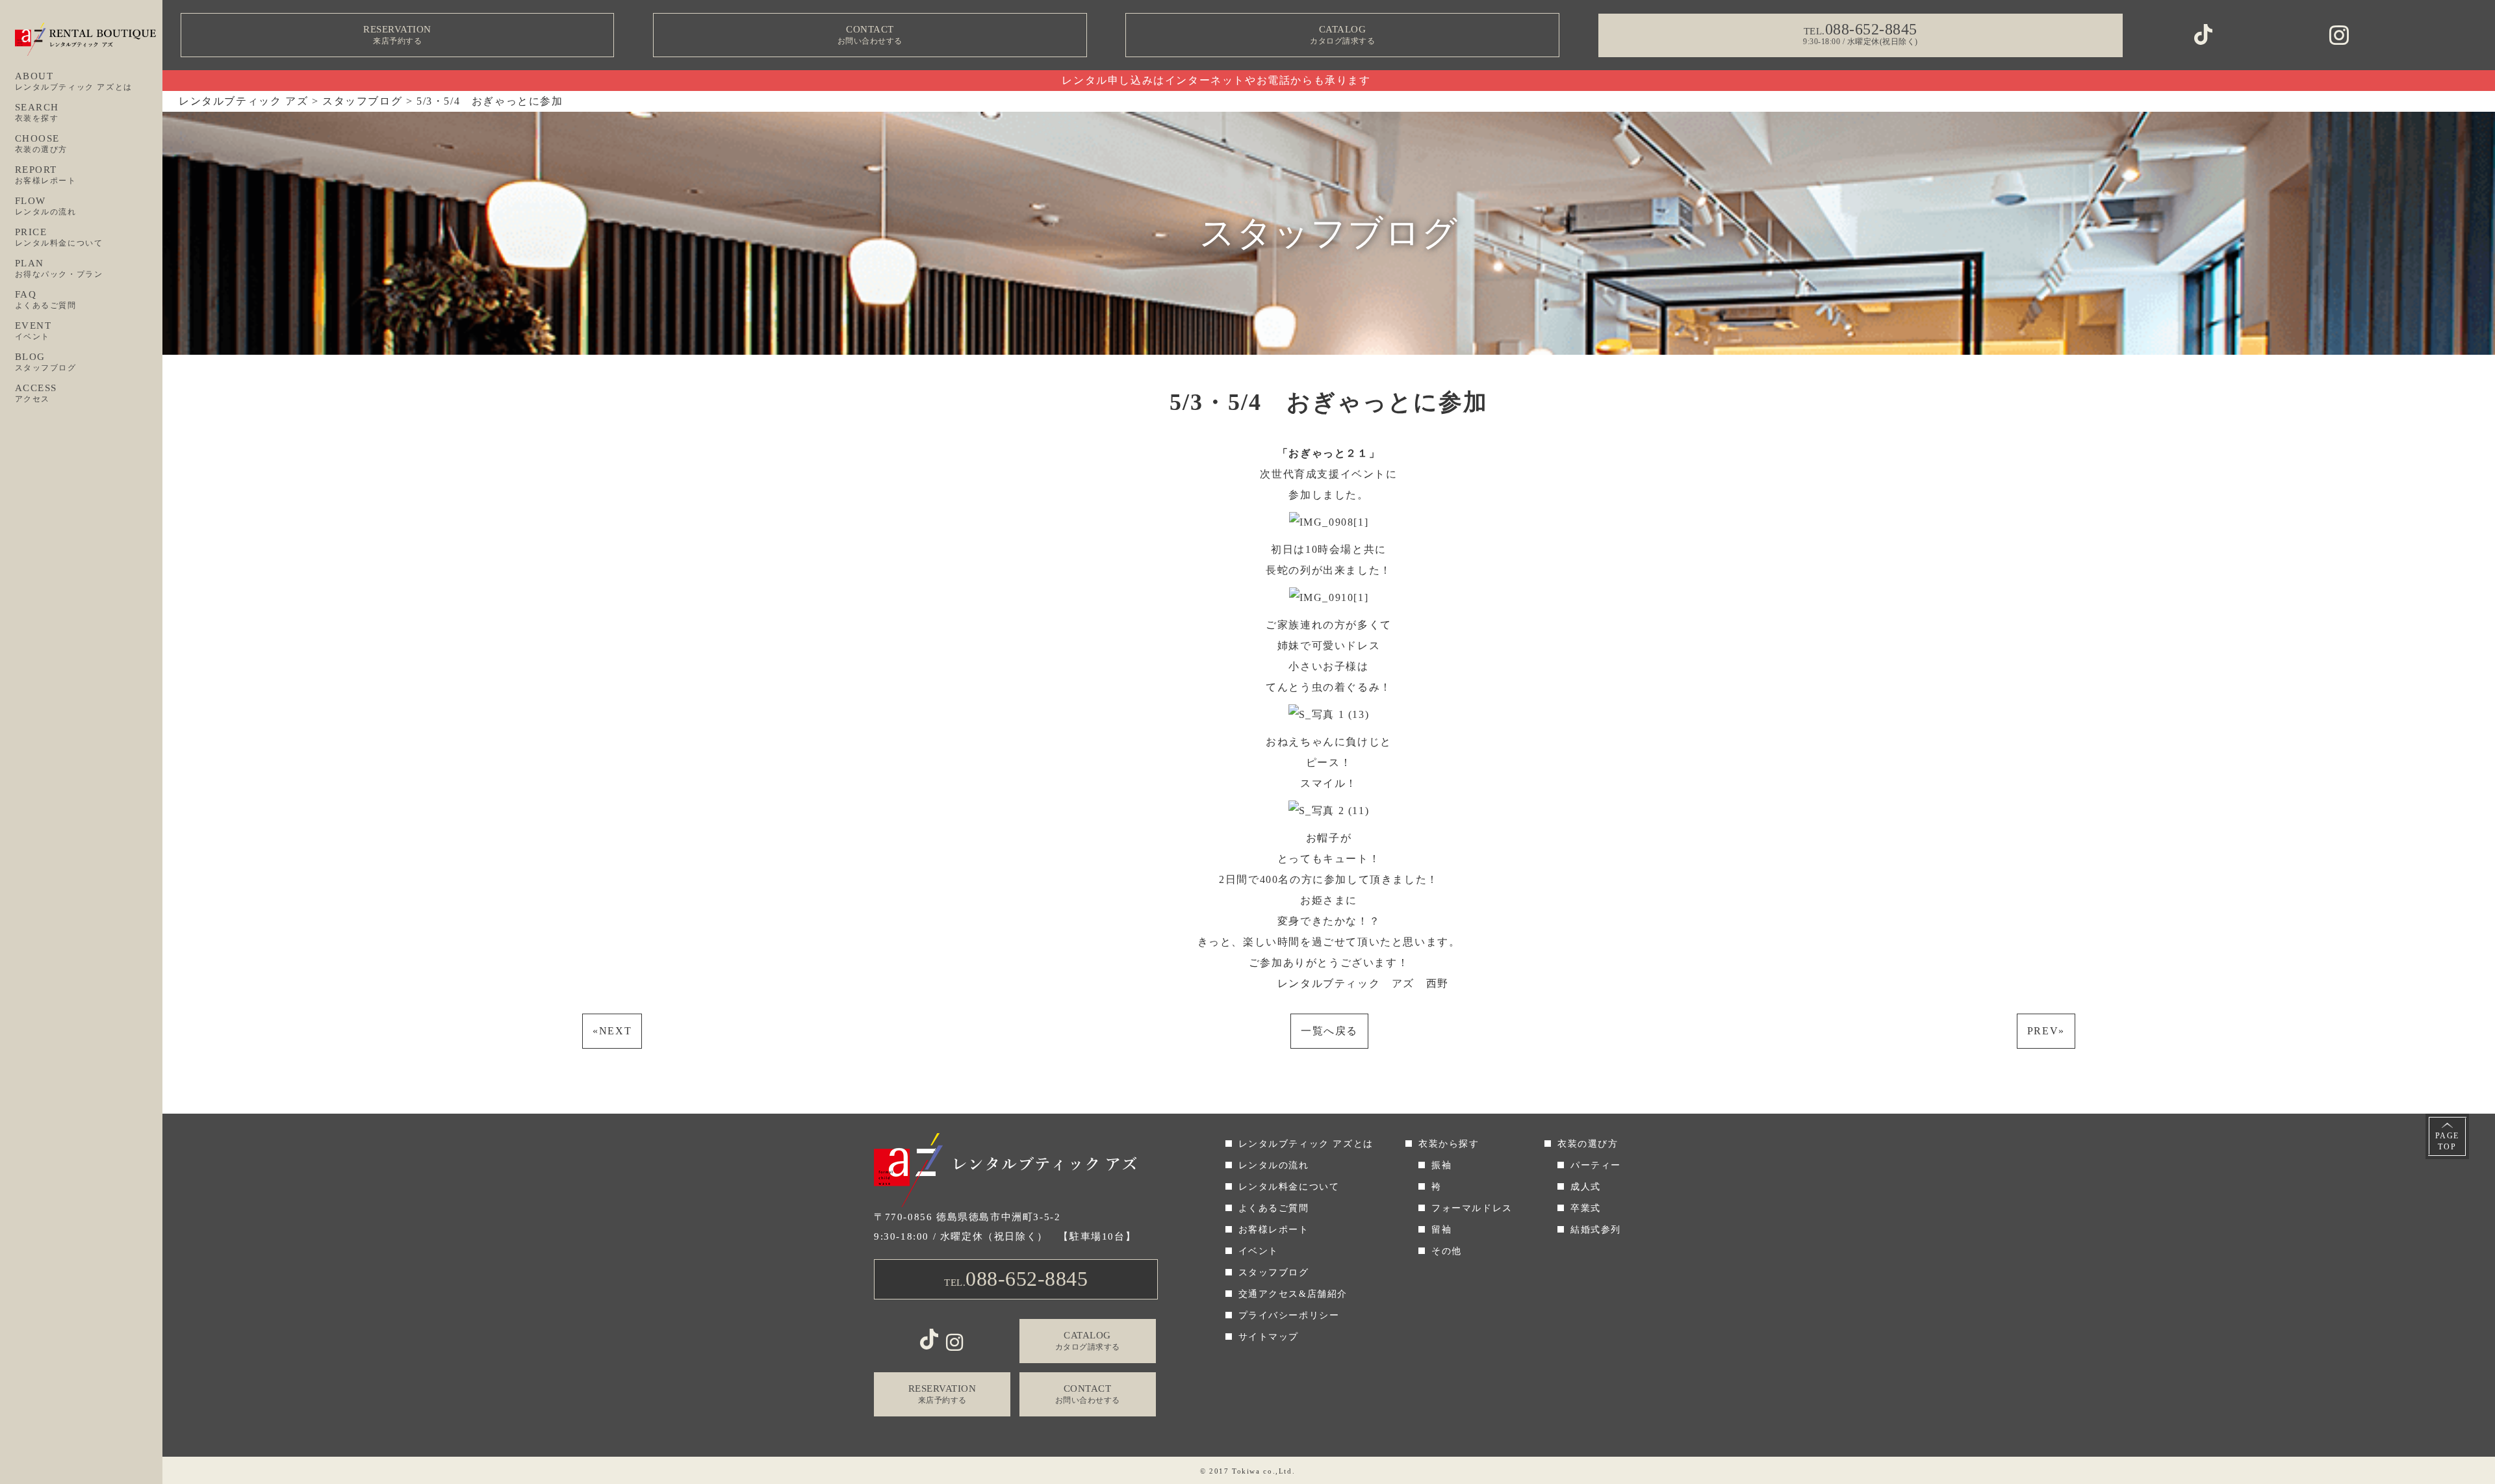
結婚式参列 (1596, 1230)
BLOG (46, 362)
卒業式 (1586, 1208)
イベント (1259, 1251)
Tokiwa (1246, 1471)
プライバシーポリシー (1289, 1315)
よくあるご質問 (1274, 1208)
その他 (1447, 1251)
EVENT (33, 331)
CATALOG (1342, 35)
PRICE (59, 237)
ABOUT (74, 81)
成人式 (1586, 1187)
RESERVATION (397, 35)
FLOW (46, 206)
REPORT (46, 175)
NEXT (612, 1031)
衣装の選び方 (1588, 1144)
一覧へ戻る (1329, 1031)
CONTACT (870, 35)
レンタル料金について (1289, 1187)
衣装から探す (1449, 1144)
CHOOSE (42, 144)
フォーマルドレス (1472, 1208)
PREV (2046, 1031)
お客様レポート (1274, 1230)
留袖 (1441, 1230)
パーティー (1596, 1165)
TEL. (1016, 1279)
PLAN (59, 268)
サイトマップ (1269, 1337)
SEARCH (37, 112)
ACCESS (36, 393)
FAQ (46, 300)
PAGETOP (2447, 1141)
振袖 (1441, 1165)
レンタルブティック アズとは (1306, 1144)
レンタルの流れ (1274, 1165)
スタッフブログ (1274, 1273)
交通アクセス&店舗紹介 (1293, 1294)
